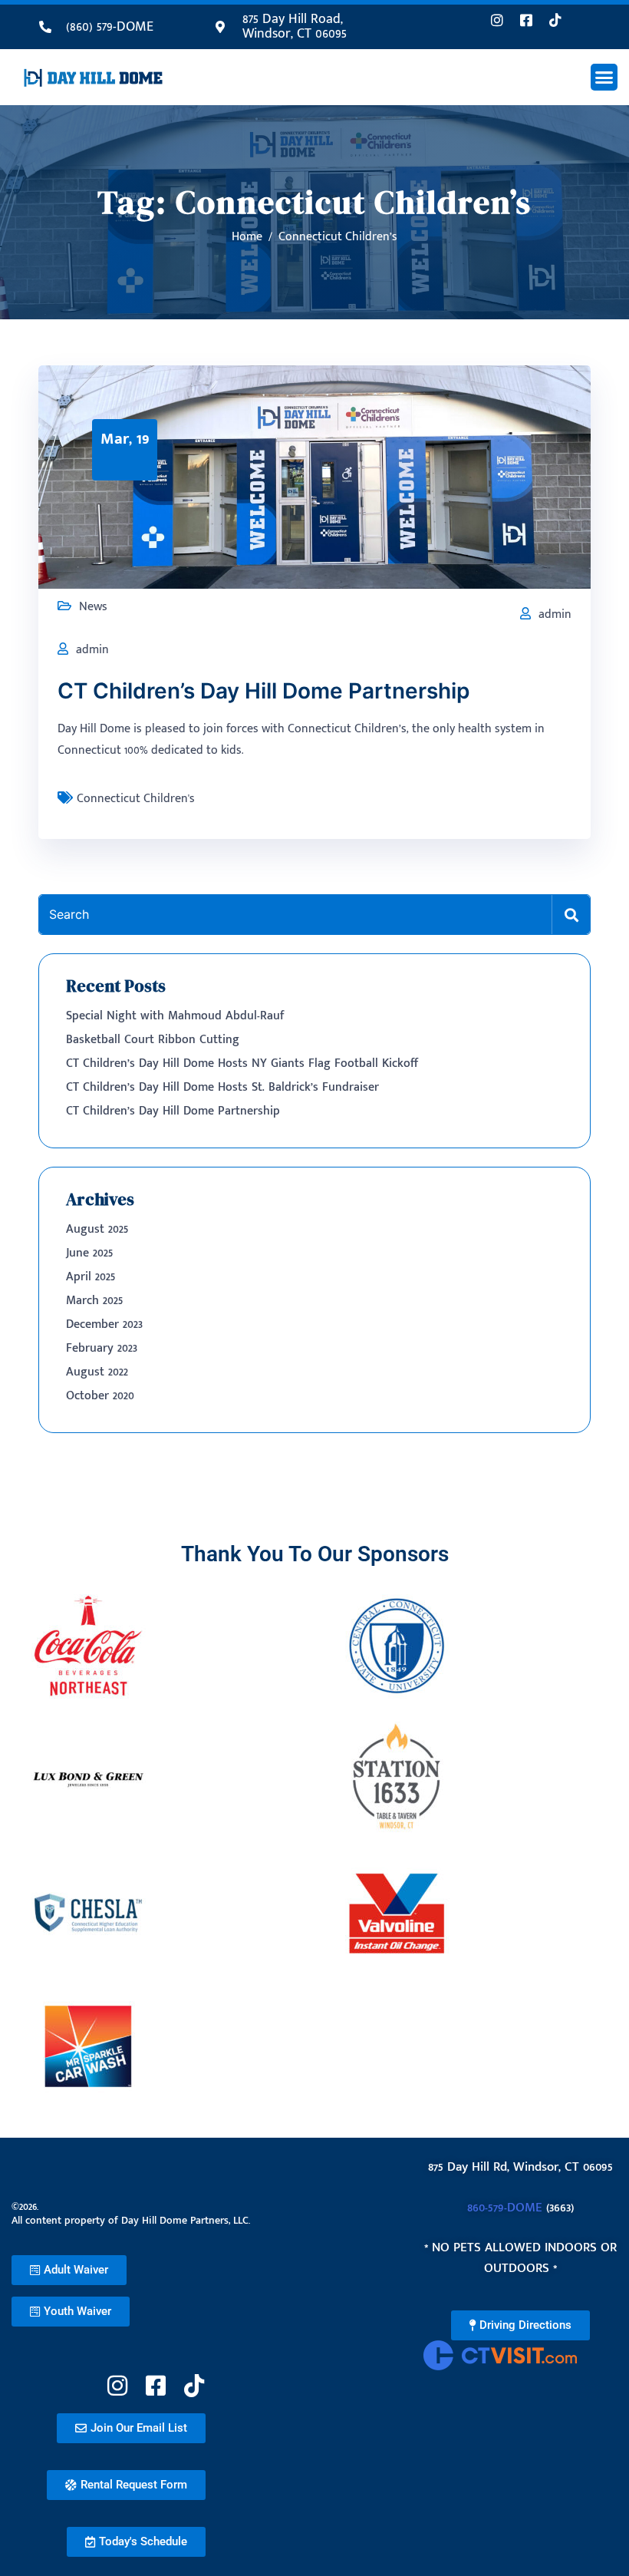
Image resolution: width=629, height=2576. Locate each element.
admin (555, 614)
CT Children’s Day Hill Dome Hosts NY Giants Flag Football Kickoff (242, 1063)
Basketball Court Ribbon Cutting (153, 1040)
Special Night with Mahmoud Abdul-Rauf (175, 1016)
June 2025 (89, 1253)
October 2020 (100, 1396)
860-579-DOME (505, 2208)
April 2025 (91, 1277)
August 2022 (97, 1372)
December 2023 (104, 1324)
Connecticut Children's (136, 799)
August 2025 (97, 1229)
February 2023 (102, 1348)
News (93, 607)
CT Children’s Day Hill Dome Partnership (263, 691)
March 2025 (94, 1301)
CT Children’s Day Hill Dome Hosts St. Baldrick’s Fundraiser (222, 1087)
